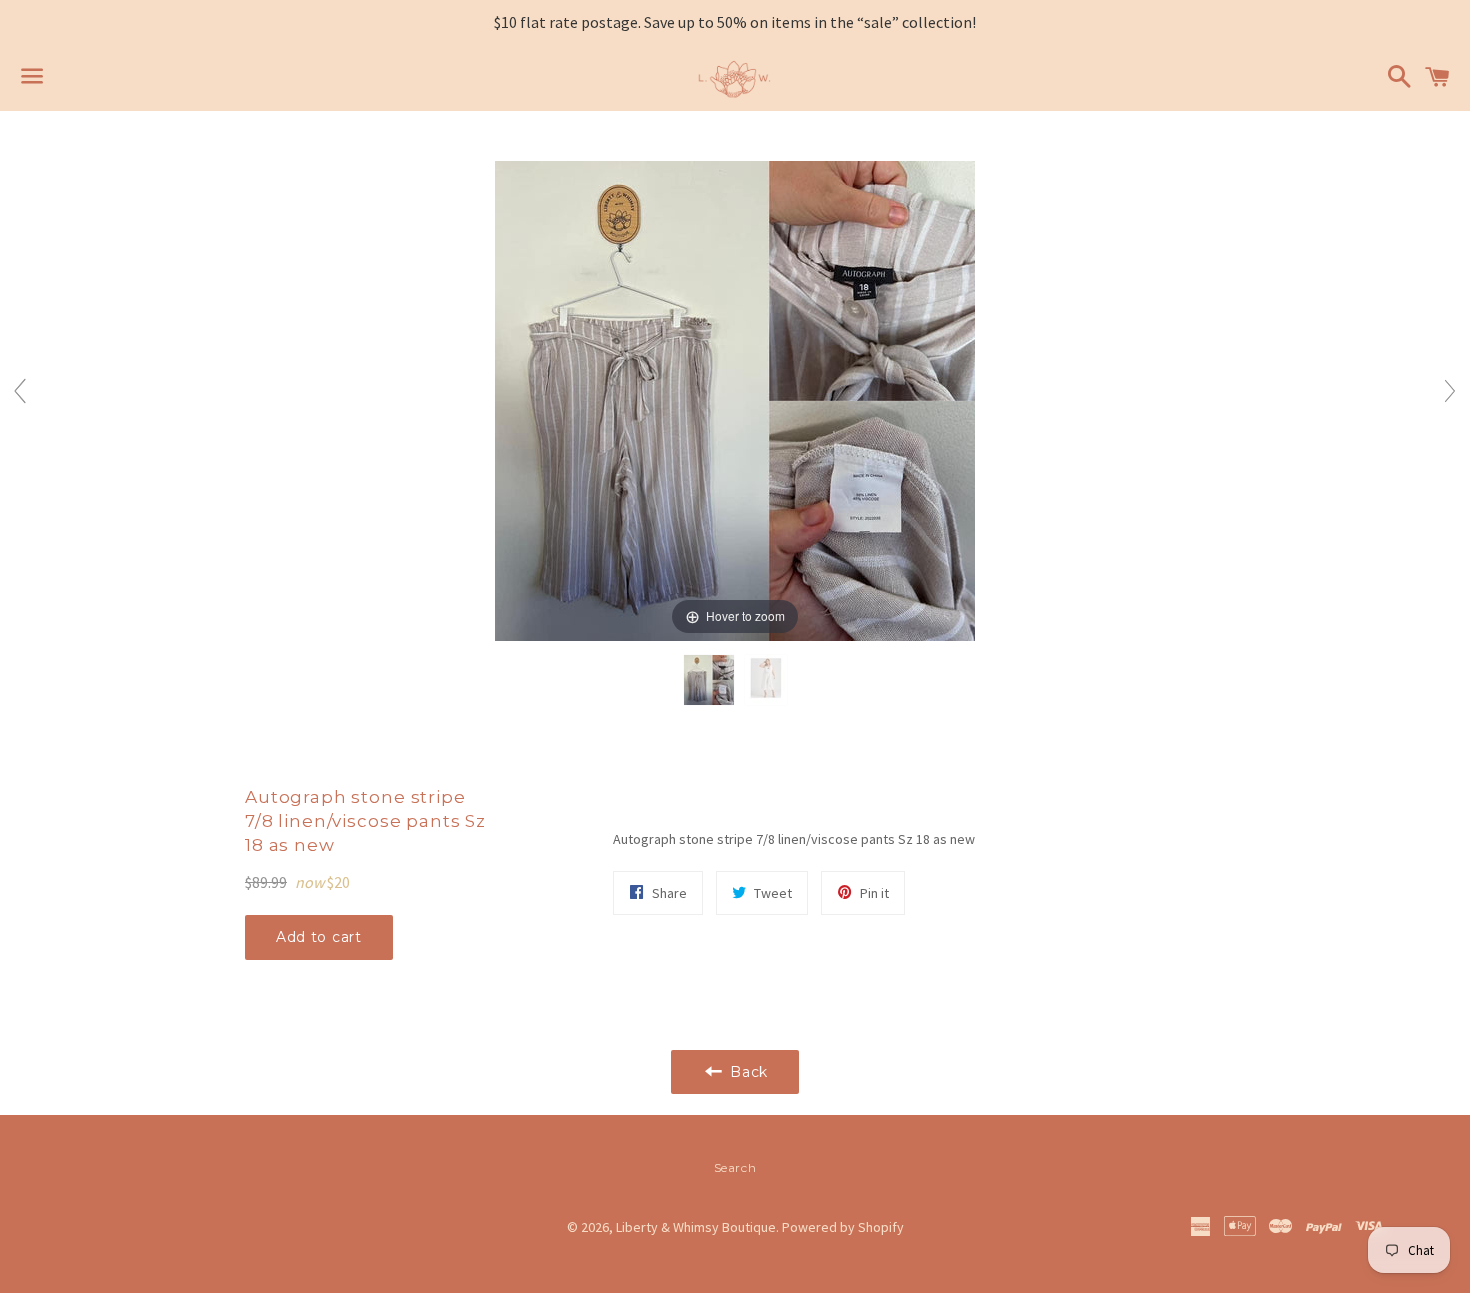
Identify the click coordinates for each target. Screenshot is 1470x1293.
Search (735, 1167)
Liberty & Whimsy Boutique (696, 1227)
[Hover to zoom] (735, 399)
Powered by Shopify (843, 1227)
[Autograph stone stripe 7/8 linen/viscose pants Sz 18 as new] (709, 681)
